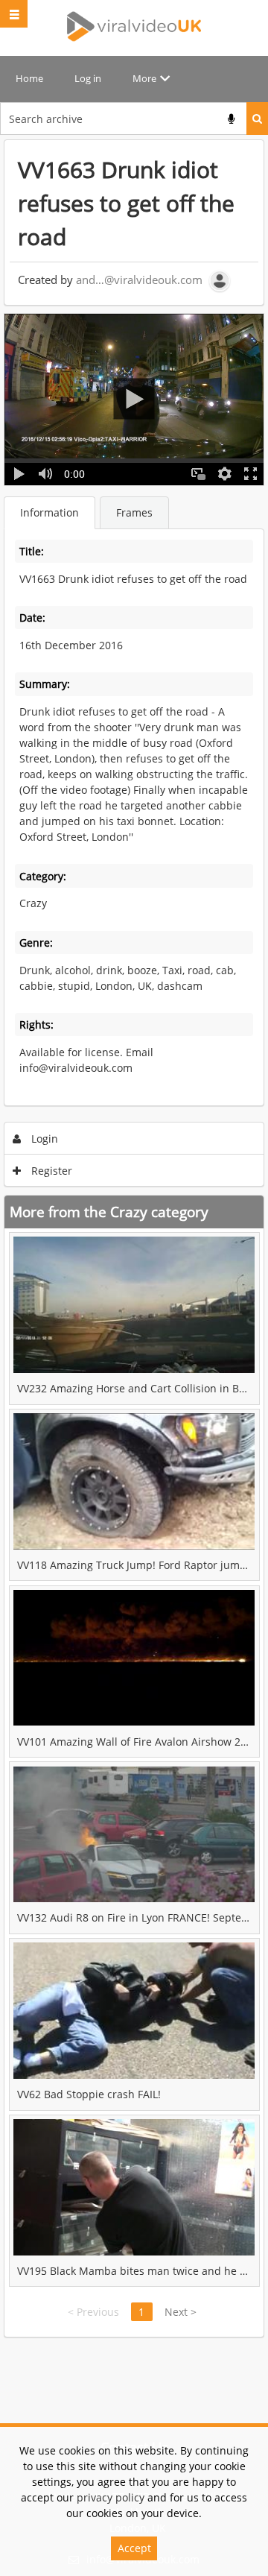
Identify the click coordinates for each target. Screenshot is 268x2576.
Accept (134, 2548)
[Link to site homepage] (134, 26)
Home (29, 78)
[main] (134, 1238)
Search (257, 119)
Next (181, 2312)
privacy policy (111, 2497)
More (144, 78)
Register (50, 1171)
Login (43, 1139)
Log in (88, 78)
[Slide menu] (14, 14)
